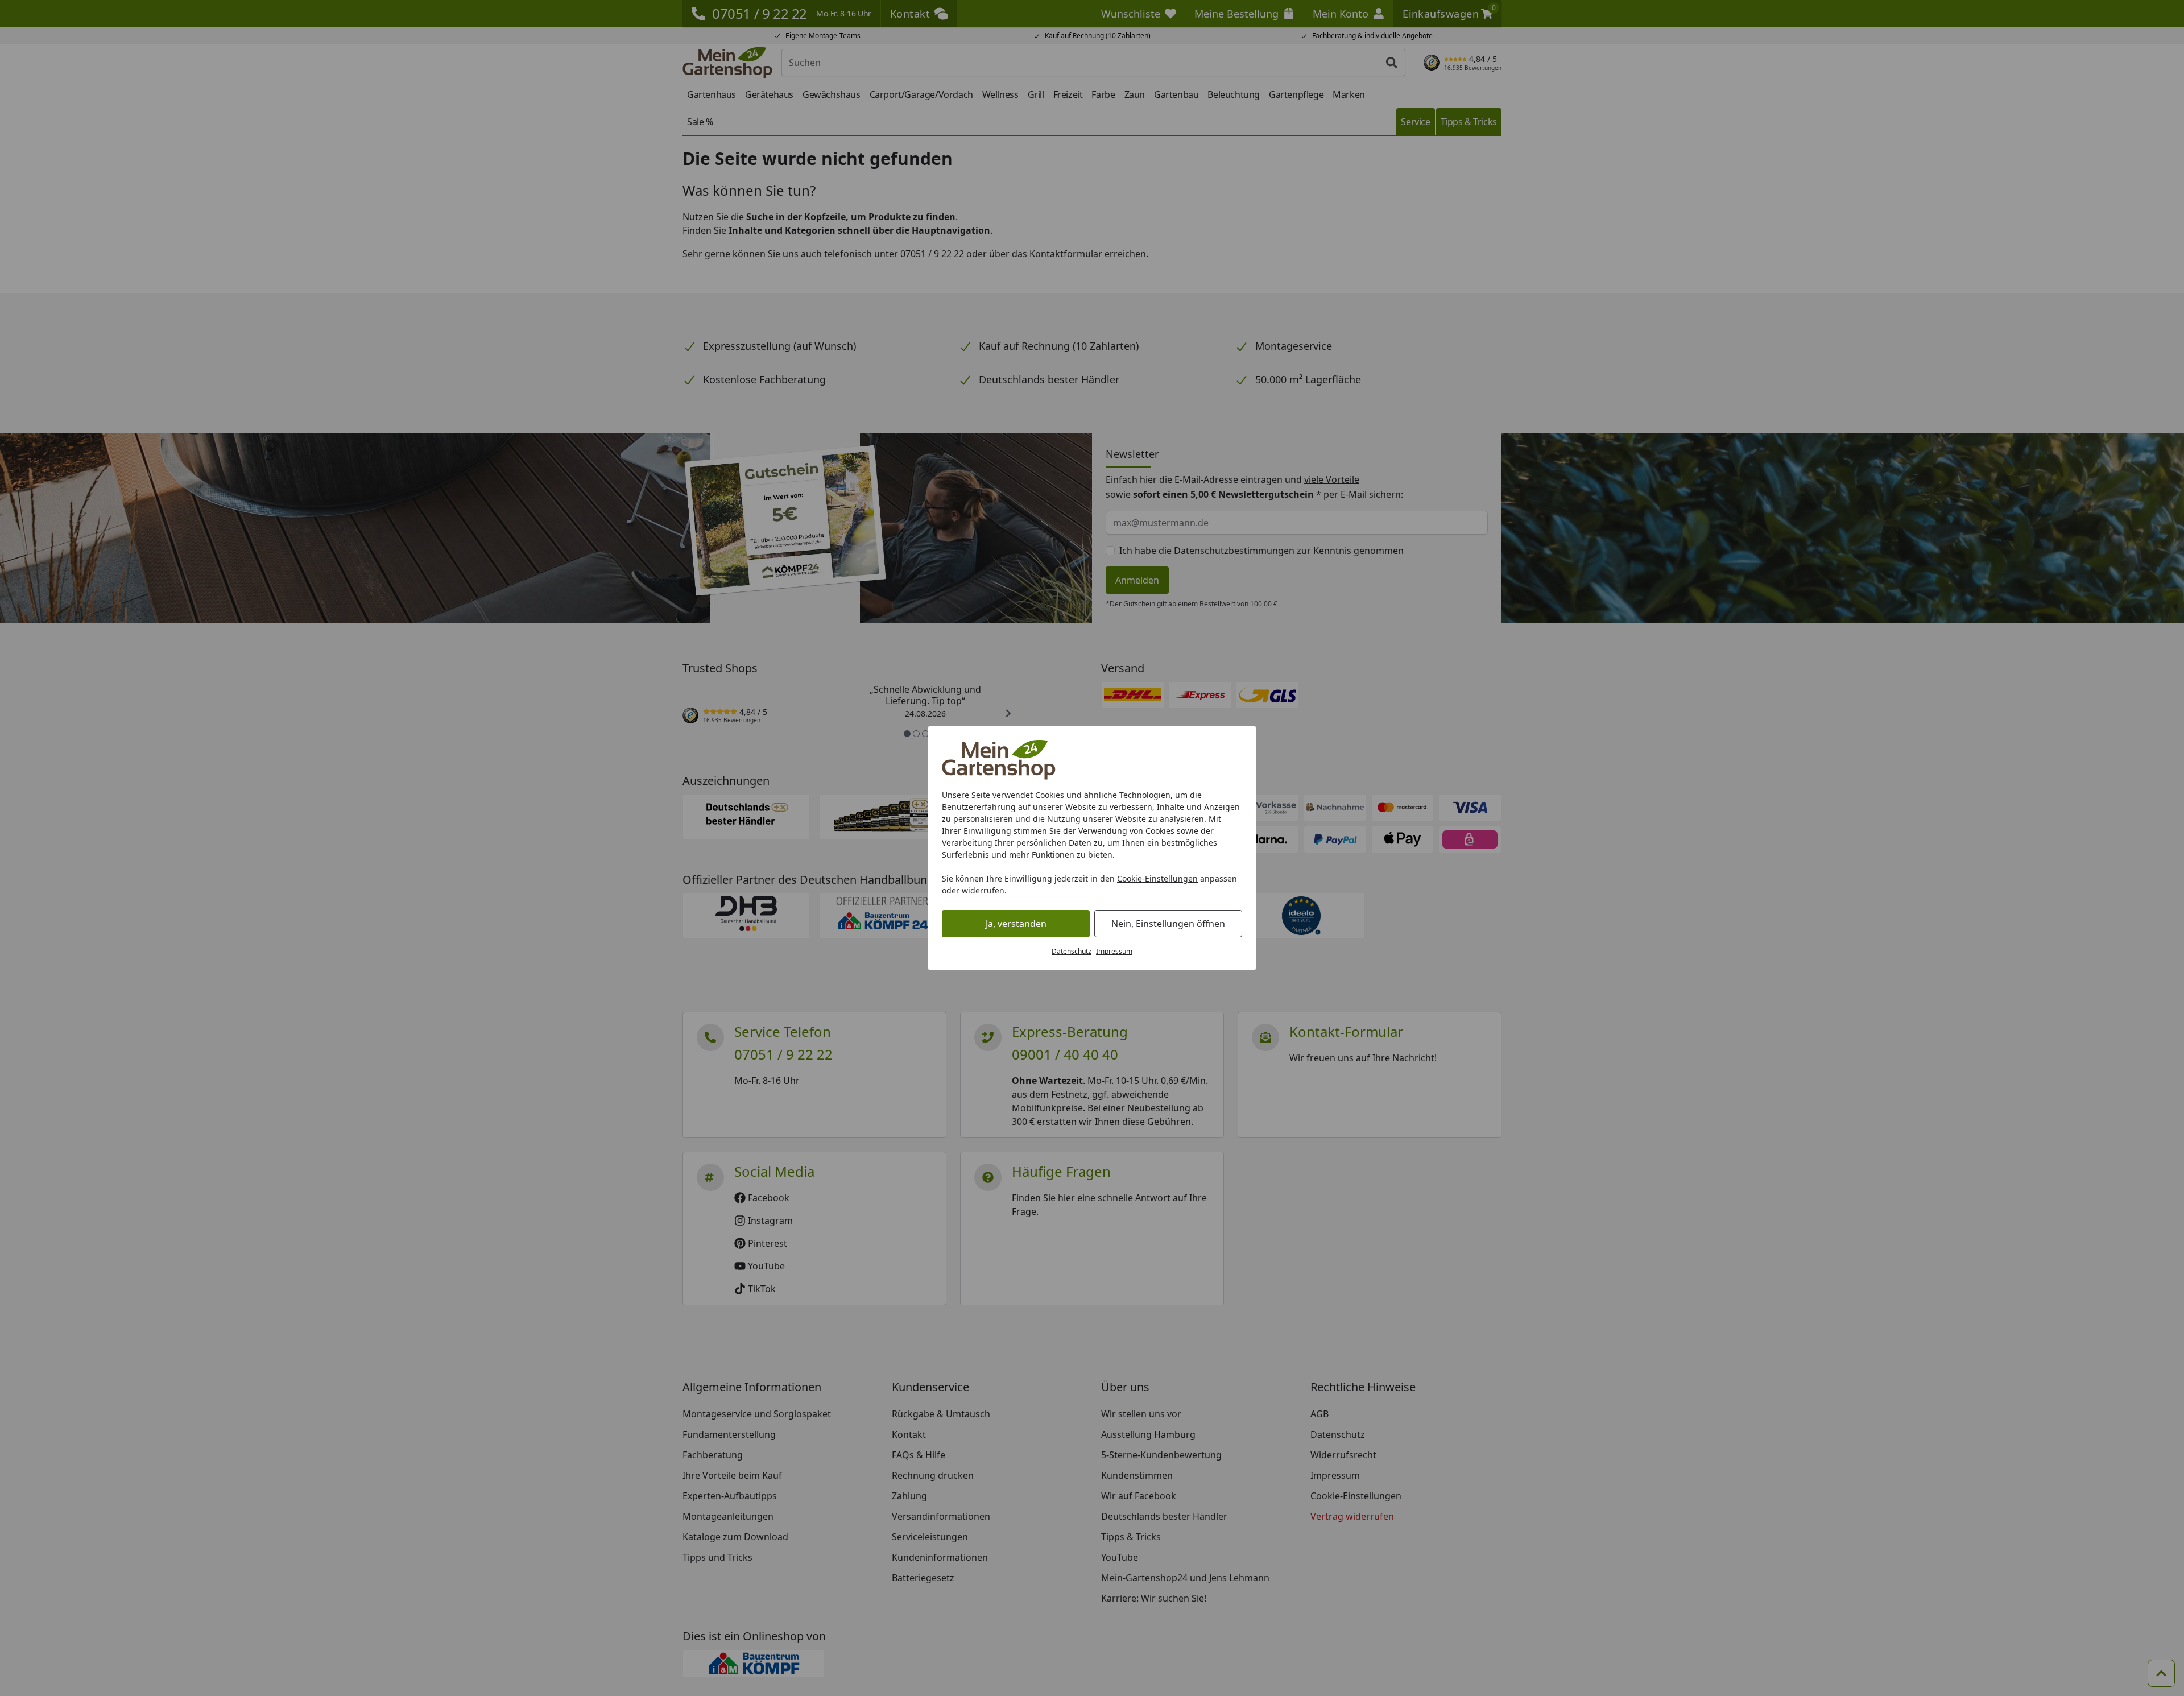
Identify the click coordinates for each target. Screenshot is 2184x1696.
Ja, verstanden (1016, 924)
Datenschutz (1072, 951)
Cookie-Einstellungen (1157, 878)
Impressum (1114, 951)
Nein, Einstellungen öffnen (1168, 924)
